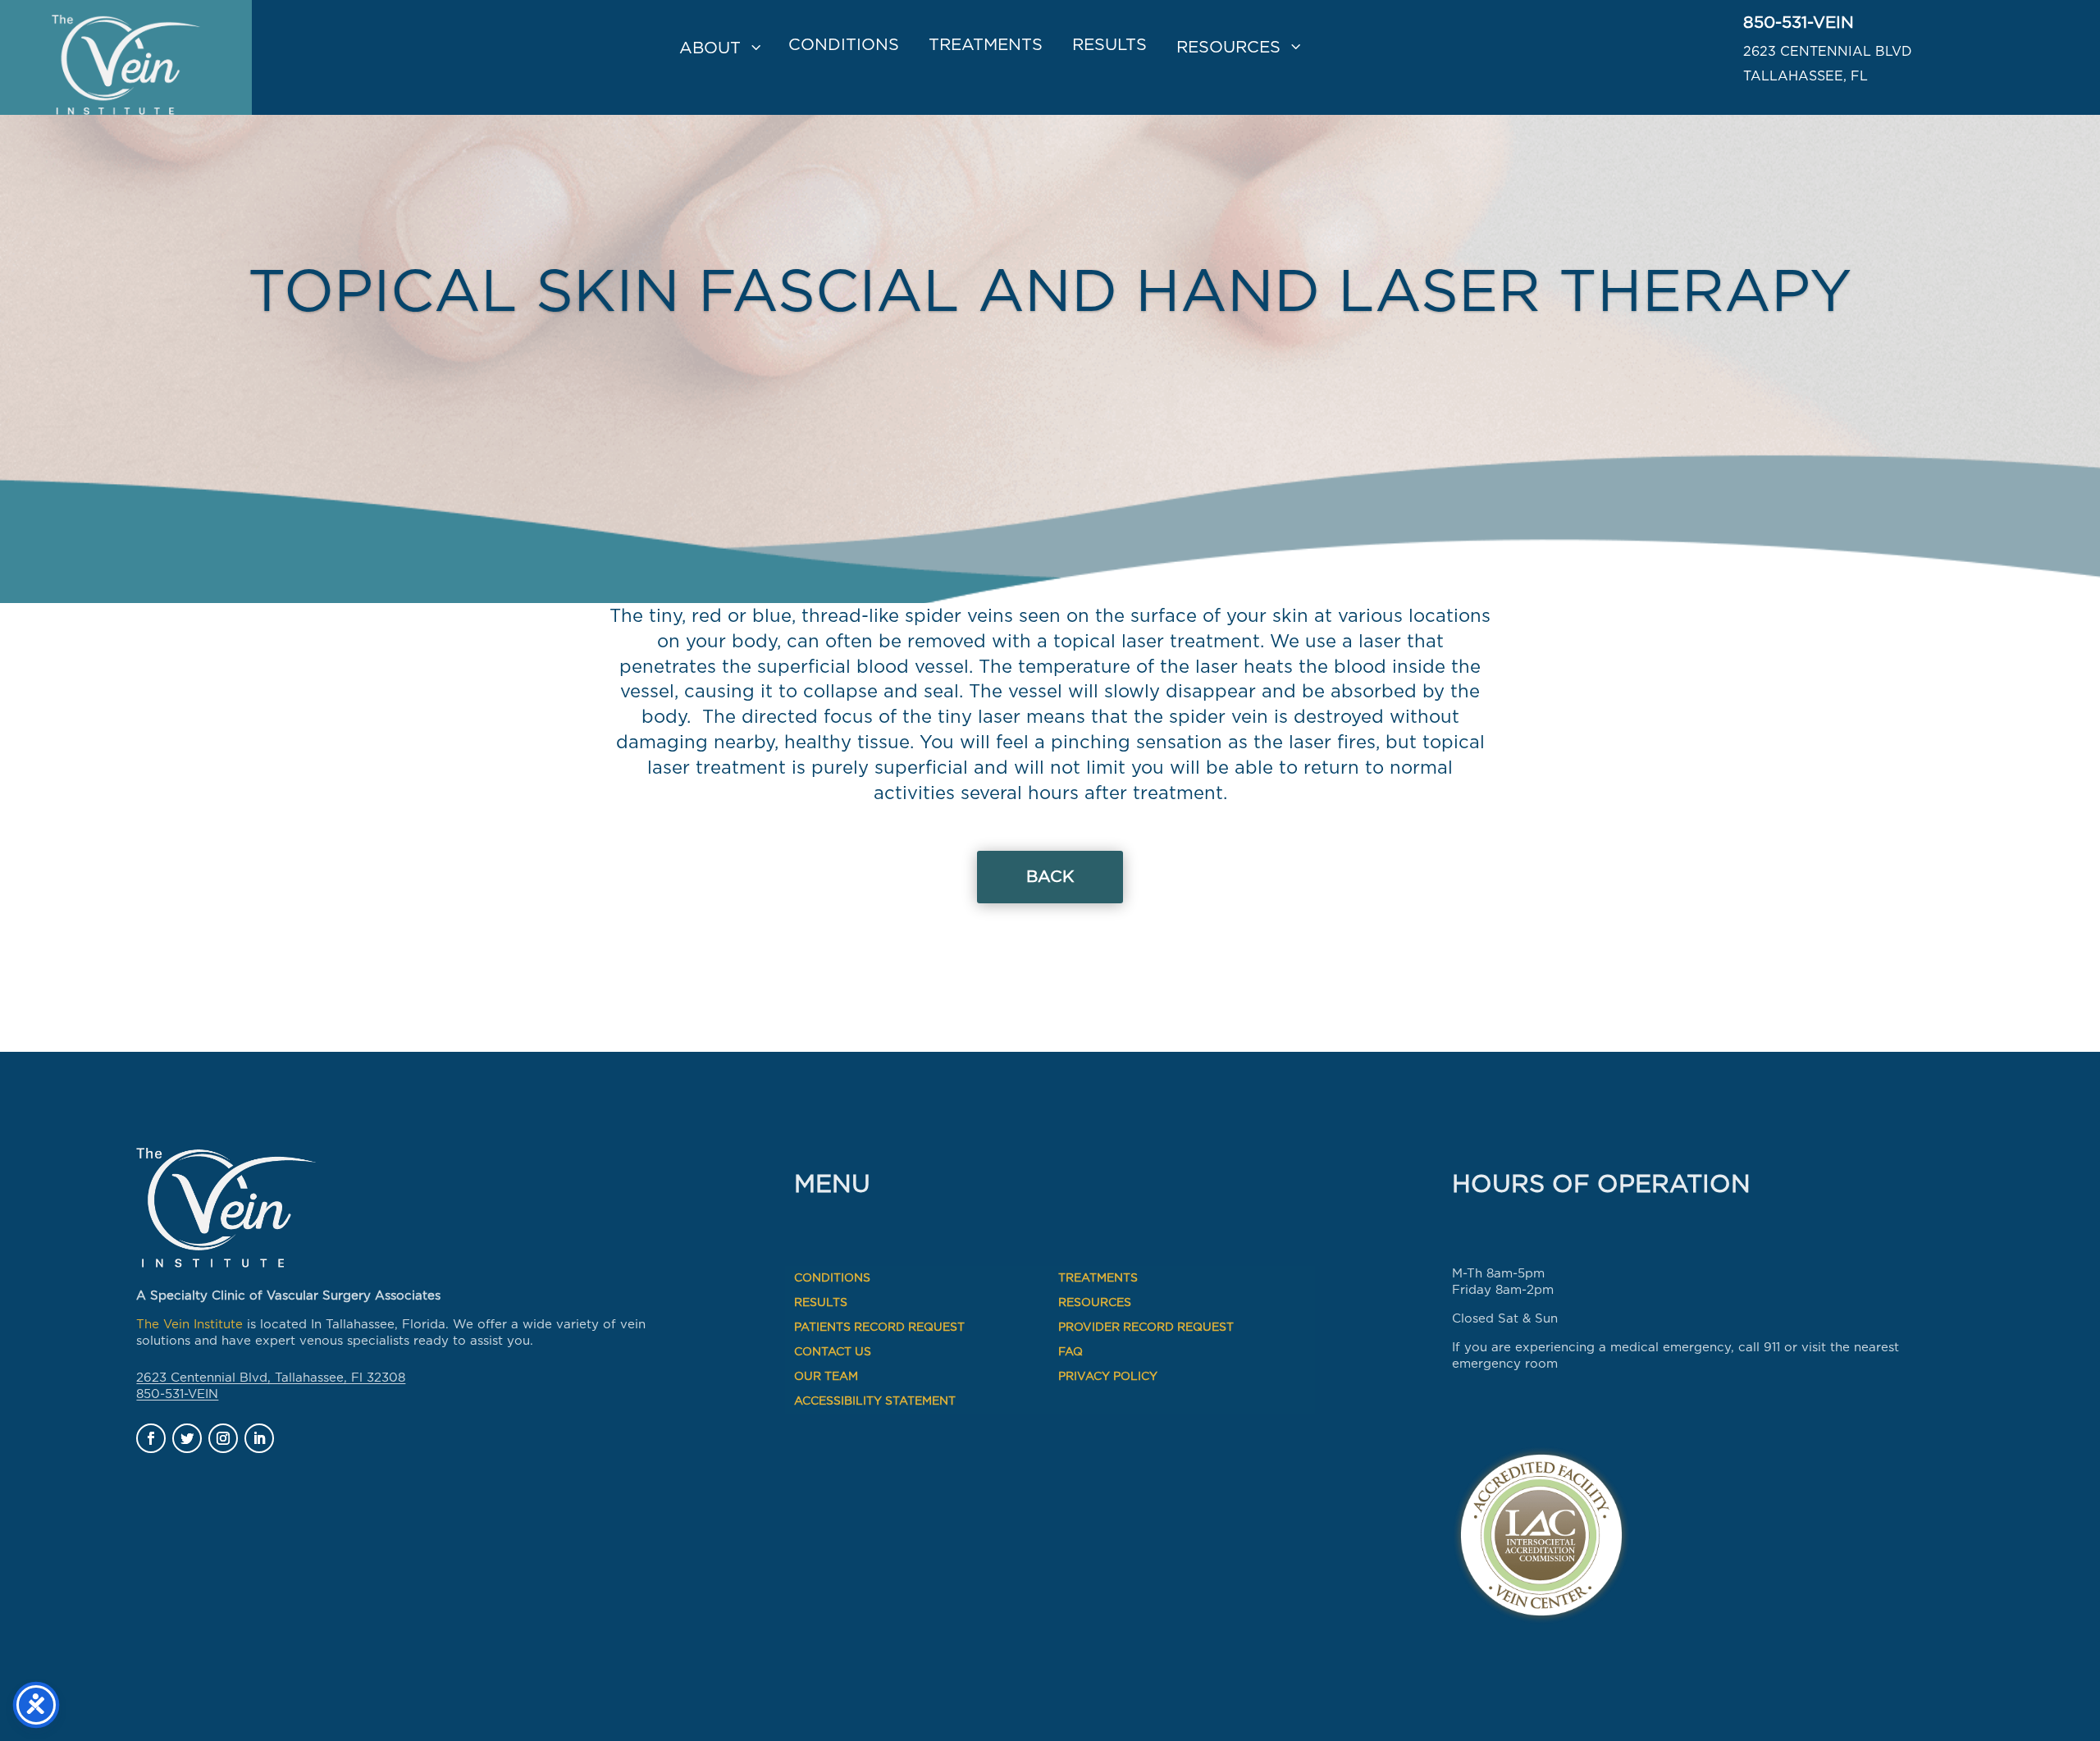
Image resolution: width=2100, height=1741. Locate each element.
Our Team (826, 1377)
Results (1109, 45)
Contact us (833, 1352)
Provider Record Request (1146, 1327)
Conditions (844, 45)
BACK (1050, 877)
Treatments (986, 45)
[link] (126, 57)
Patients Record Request (879, 1327)
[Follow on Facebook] (151, 1438)
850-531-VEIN (1799, 23)
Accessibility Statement (875, 1401)
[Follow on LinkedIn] (259, 1438)
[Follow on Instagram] (223, 1438)
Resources (1228, 48)
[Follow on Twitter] (187, 1438)
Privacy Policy (1108, 1377)
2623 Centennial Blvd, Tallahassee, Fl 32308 (271, 1378)
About (710, 48)
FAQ (1071, 1352)
